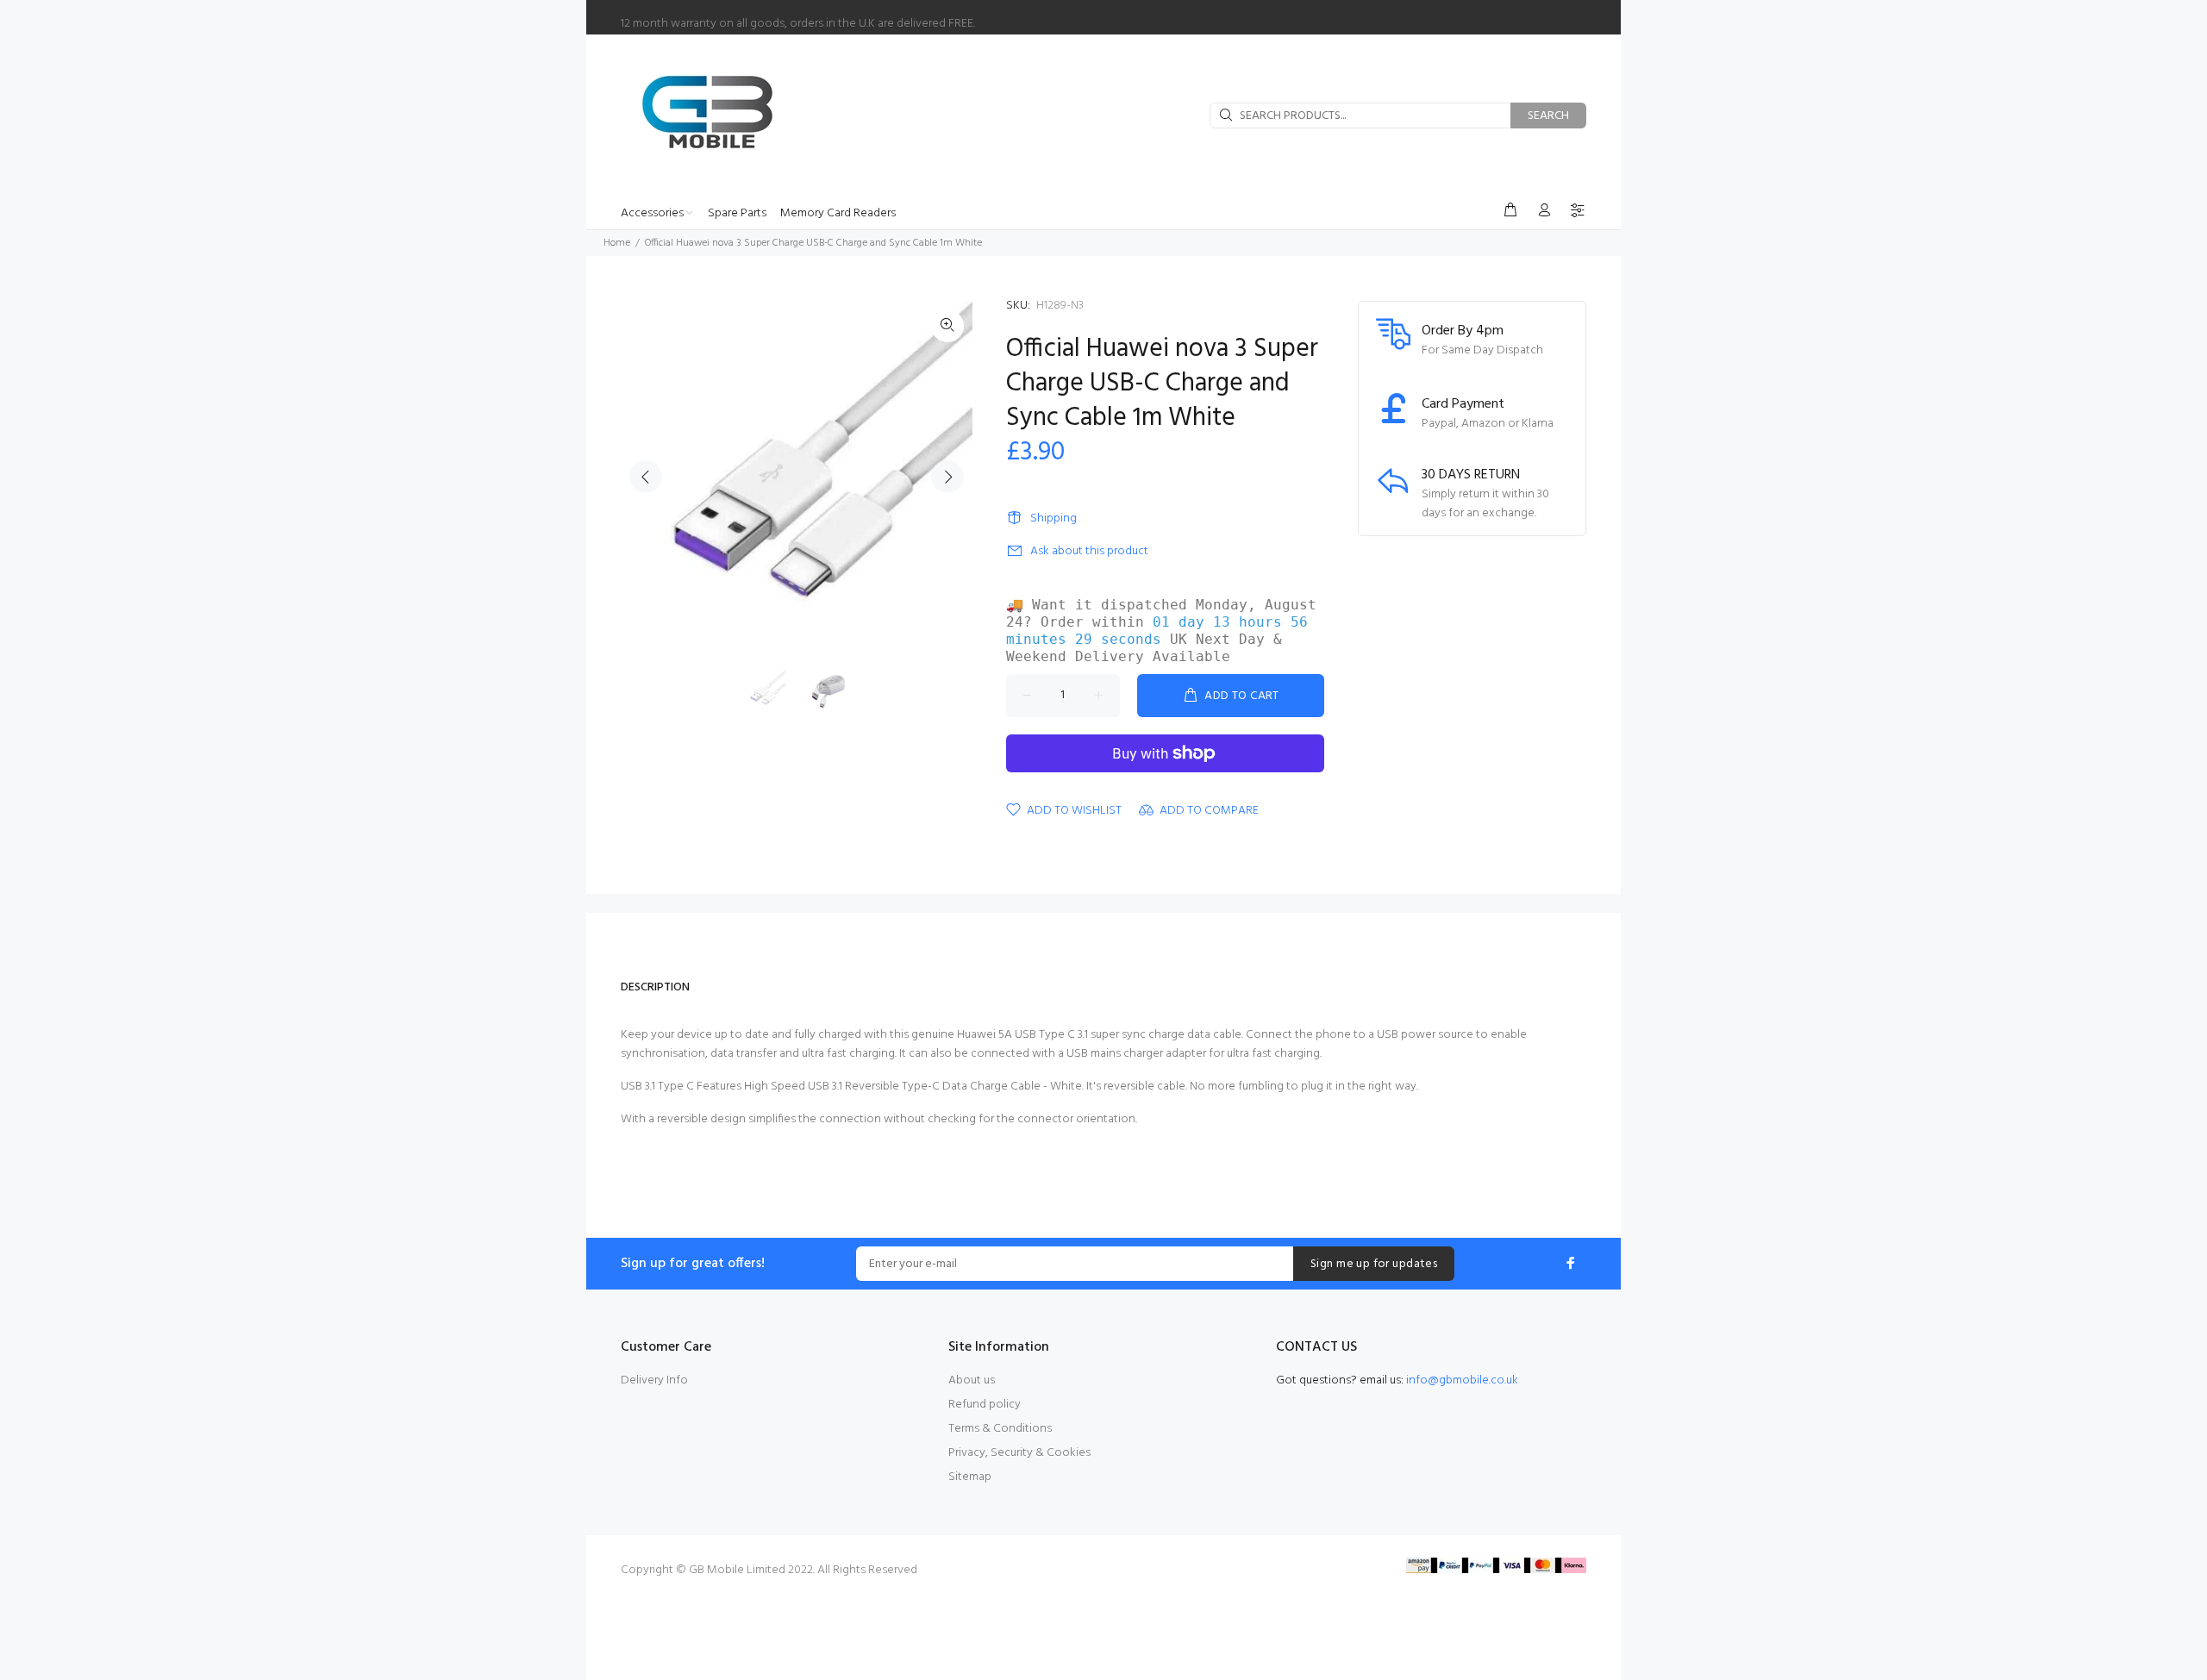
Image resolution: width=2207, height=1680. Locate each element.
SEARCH (1548, 116)
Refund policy (985, 1405)
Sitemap (970, 1477)
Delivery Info (654, 1380)
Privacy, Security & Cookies (1019, 1453)
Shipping (1053, 518)
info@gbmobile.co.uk (1462, 1380)
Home (617, 243)
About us (972, 1380)
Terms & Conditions (1000, 1429)
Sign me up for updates (1374, 1264)
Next (947, 477)
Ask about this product (1089, 551)
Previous (646, 477)
